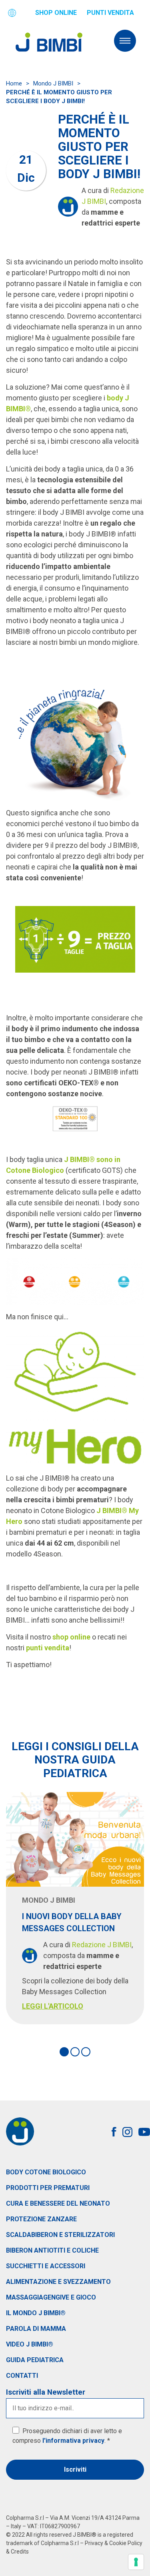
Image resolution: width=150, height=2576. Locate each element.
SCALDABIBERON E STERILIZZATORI (60, 2235)
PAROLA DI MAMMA (36, 2329)
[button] (64, 2052)
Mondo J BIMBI (53, 83)
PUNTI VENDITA (110, 13)
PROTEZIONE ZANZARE (41, 2219)
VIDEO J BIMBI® (30, 2344)
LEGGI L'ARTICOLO (53, 2006)
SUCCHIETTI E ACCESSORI (46, 2266)
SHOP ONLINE (56, 13)
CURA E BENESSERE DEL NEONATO (58, 2203)
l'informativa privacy (73, 2441)
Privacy (94, 2543)
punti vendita (48, 1648)
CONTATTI (22, 2376)
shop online (71, 1637)
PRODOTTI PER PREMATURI (48, 2188)
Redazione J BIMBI (102, 1945)
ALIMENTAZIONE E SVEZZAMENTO (58, 2282)
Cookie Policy (126, 2543)
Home (14, 83)
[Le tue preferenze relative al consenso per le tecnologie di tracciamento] (136, 2562)
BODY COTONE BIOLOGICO (46, 2172)
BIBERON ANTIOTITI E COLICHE (52, 2250)
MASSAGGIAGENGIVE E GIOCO (51, 2297)
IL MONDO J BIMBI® (36, 2313)
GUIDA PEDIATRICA (35, 2360)
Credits (20, 2552)
